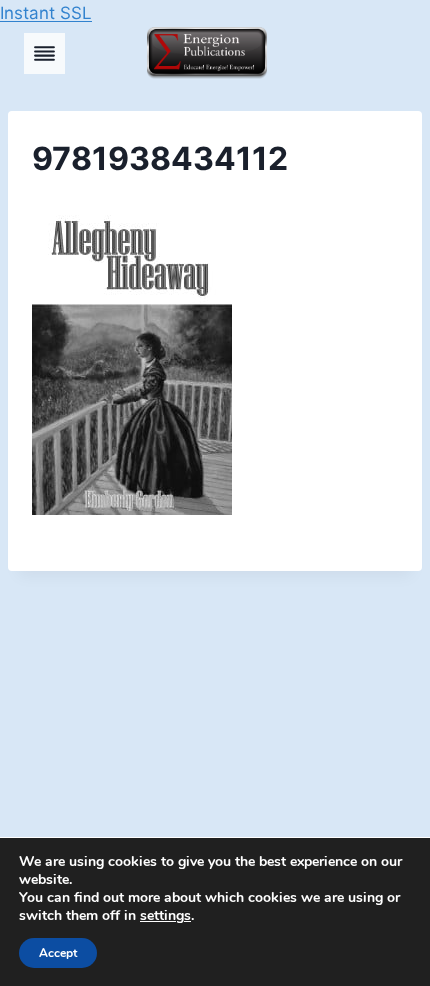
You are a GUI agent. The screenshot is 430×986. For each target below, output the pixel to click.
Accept (58, 953)
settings (165, 916)
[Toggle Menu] (44, 53)
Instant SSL (46, 13)
